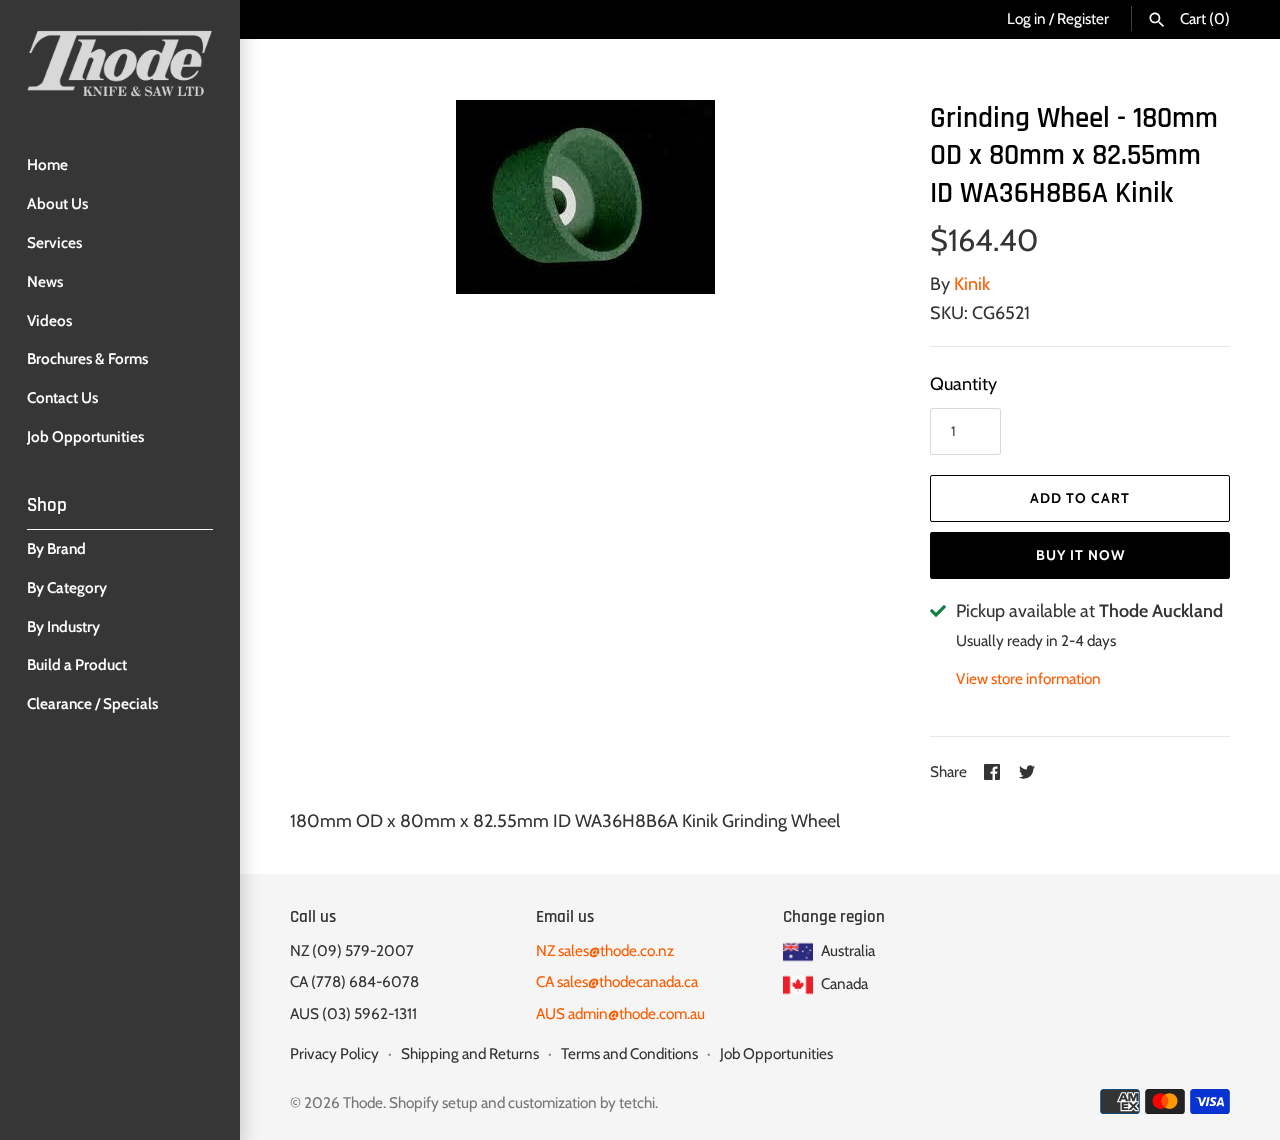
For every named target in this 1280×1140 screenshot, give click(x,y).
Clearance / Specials (92, 703)
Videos (49, 320)
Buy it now (1080, 555)
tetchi (637, 1102)
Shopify (414, 1102)
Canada (843, 983)
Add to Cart (1080, 498)
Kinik (972, 284)
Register (1083, 18)
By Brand (56, 548)
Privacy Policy (334, 1053)
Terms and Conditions (629, 1053)
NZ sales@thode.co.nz (605, 950)
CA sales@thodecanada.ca (617, 981)
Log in (1026, 18)
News (45, 281)
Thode (363, 1102)
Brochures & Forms (87, 358)
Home (47, 164)
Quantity (963, 384)
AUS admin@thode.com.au (620, 1013)
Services (54, 242)
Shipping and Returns (470, 1053)
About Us (57, 203)
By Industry (63, 626)
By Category (67, 587)
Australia (846, 950)
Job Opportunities (85, 436)
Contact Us (62, 397)
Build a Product (77, 664)
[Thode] (120, 63)
